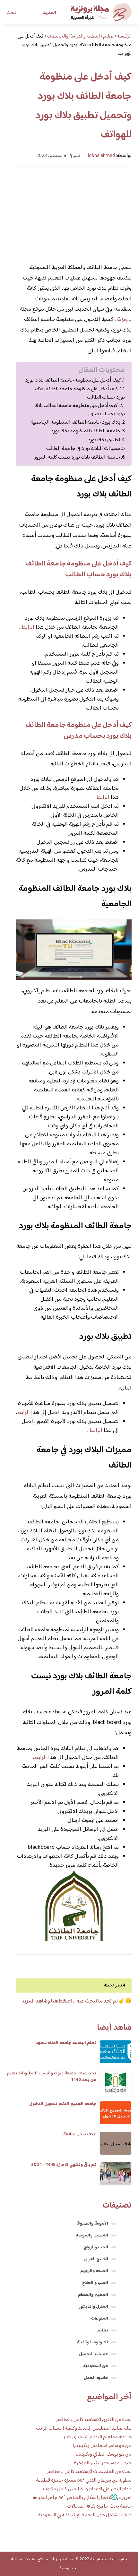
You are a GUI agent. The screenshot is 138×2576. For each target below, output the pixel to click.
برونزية (124, 320)
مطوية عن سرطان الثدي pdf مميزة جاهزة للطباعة (84, 2481)
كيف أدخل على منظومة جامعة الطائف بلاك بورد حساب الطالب (80, 393)
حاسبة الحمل (96, 2378)
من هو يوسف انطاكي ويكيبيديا (103, 2455)
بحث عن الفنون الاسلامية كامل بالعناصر (94, 2420)
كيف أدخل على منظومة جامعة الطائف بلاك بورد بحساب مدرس (80, 410)
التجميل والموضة (92, 2236)
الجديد (50, 13)
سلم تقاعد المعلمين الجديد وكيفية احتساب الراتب (84, 2429)
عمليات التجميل (94, 2354)
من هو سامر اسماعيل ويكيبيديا (102, 2446)
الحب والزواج (96, 2247)
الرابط (27, 627)
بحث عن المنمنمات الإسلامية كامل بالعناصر (89, 2472)
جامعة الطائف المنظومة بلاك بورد (86, 431)
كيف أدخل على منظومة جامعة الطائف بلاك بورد (73, 380)
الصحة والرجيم (94, 2271)
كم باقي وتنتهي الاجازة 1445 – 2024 (64, 2165)
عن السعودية (96, 2366)
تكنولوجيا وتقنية (93, 2342)
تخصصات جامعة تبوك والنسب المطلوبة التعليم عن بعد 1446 (52, 2077)
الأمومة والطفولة (92, 2224)
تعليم (103, 2330)
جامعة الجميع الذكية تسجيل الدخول (63, 2104)
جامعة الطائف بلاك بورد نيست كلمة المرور (77, 457)
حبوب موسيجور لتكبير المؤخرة (103, 2463)
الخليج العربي (96, 2259)
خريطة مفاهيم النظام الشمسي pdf (98, 2437)
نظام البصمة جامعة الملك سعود (66, 2043)
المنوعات (99, 2319)
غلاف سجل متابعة (80, 2134)
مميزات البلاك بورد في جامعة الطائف (83, 449)
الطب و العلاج (95, 2283)
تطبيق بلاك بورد (104, 440)
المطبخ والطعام (93, 2295)
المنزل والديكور (94, 2307)
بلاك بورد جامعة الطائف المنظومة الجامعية (75, 422)
